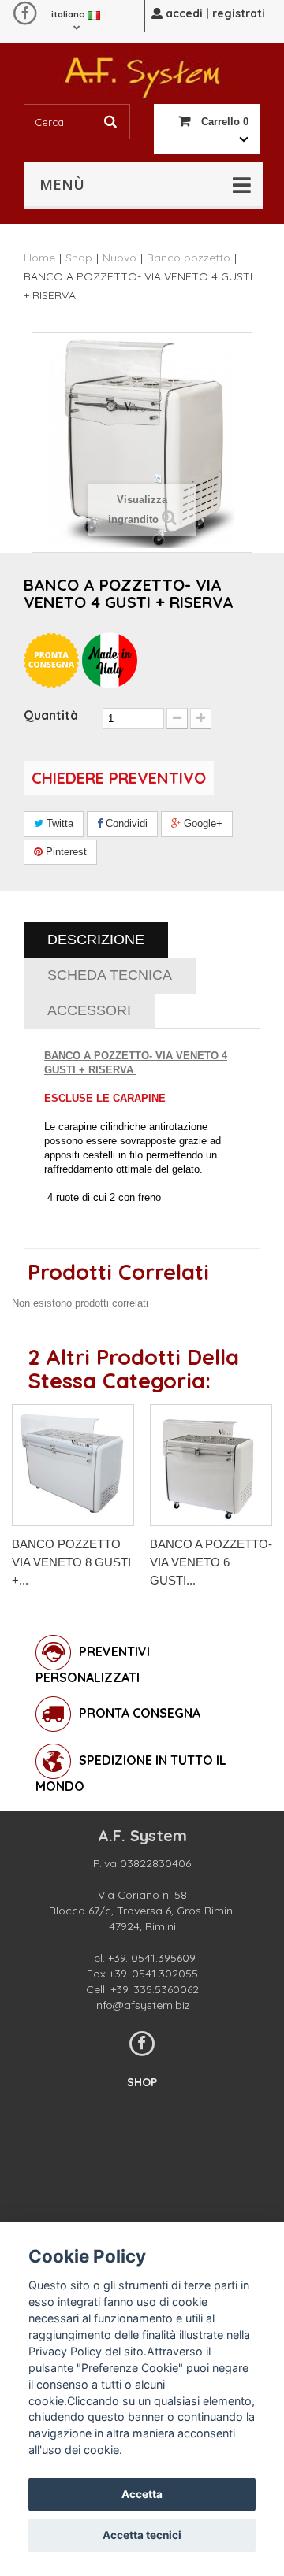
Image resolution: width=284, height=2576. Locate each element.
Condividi (125, 823)
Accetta (142, 2494)
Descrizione (96, 940)
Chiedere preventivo (119, 778)
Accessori (89, 1010)
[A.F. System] (142, 74)
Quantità (51, 715)
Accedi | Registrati (214, 13)
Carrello (223, 122)
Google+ (202, 823)
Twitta (58, 823)
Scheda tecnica (110, 975)
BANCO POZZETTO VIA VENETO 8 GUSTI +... (71, 1562)
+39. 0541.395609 (152, 1958)
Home (39, 258)
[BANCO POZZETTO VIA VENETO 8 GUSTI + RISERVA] (73, 1465)
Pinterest (65, 852)
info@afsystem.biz (142, 2005)
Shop (142, 2082)
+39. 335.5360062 (155, 1989)
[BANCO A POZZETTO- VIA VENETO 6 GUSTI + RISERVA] (211, 1465)
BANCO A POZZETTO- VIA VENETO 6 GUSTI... (211, 1562)
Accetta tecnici (142, 2535)
